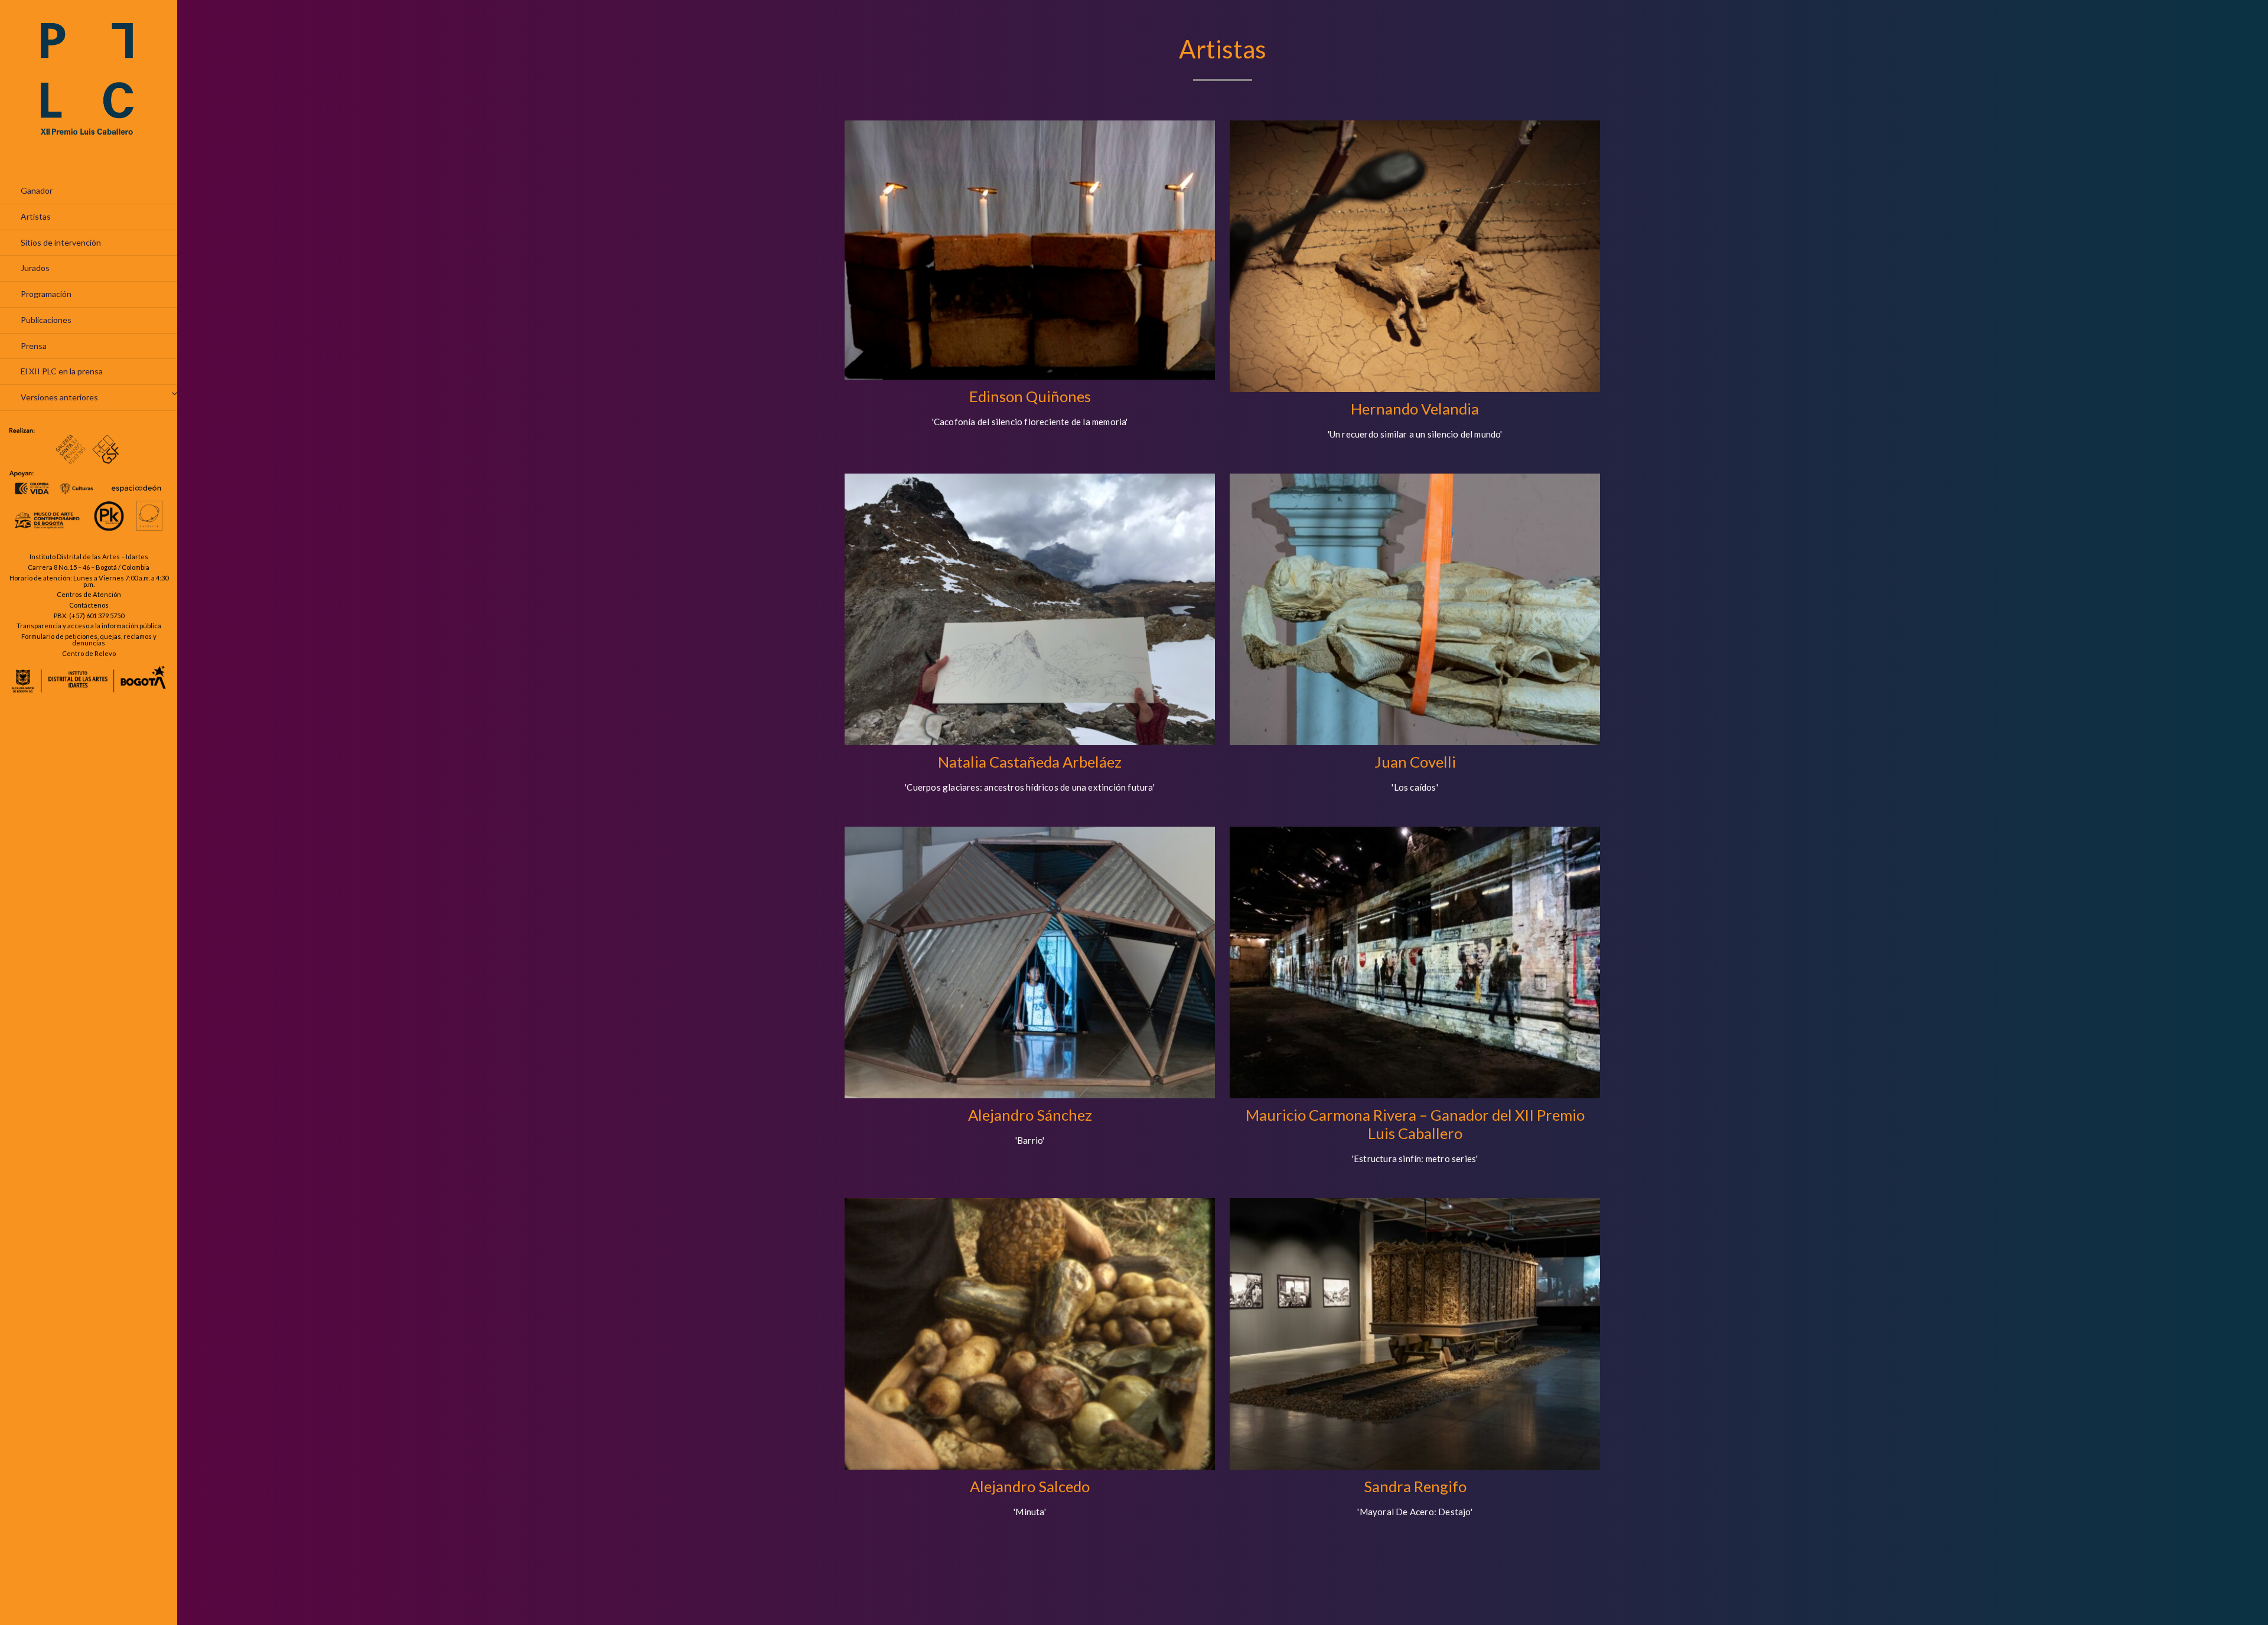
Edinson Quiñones (1030, 396)
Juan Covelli (1415, 762)
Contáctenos (89, 605)
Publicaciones (46, 320)
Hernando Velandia (1415, 409)
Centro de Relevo (89, 653)
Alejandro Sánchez (1030, 1115)
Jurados (35, 268)
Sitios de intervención (61, 242)
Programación (46, 294)
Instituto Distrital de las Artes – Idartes (89, 557)
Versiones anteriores (59, 397)
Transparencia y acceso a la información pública (89, 626)
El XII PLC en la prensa (62, 371)
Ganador (37, 190)
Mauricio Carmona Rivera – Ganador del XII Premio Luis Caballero (1415, 1124)
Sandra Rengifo (1415, 1486)
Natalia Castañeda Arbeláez (1030, 762)
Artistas (36, 216)
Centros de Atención (89, 594)
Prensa (34, 346)
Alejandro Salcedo (1030, 1486)
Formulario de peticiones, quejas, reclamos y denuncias (89, 639)
